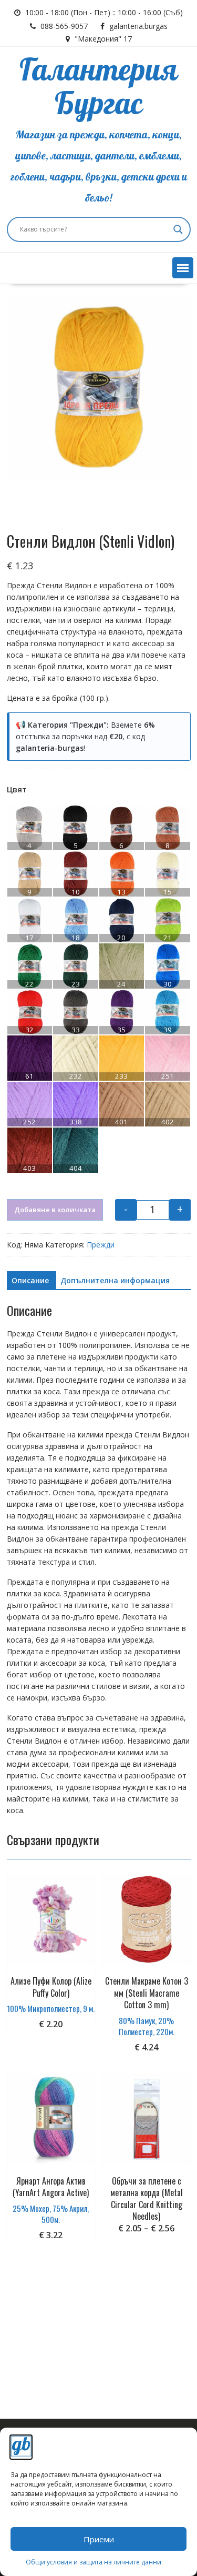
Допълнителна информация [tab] (115, 1280)
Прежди (101, 1245)
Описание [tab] (30, 1280)
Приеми (99, 2539)
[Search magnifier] (178, 229)
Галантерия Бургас (98, 88)
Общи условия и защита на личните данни (94, 2562)
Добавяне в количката (55, 1210)
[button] (183, 268)
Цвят (17, 789)
